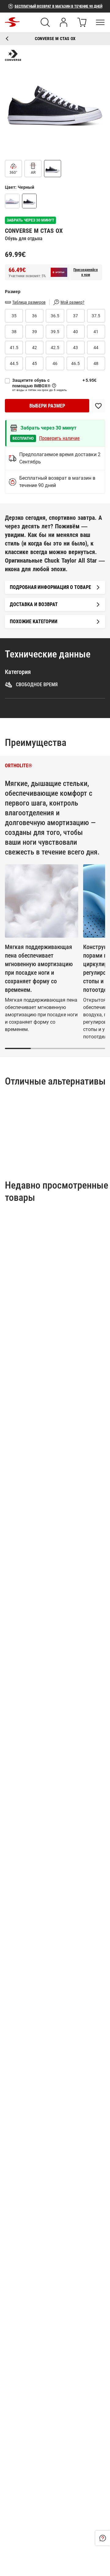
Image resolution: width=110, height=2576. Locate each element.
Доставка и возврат (34, 604)
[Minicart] (82, 22)
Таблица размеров (29, 302)
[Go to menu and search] (100, 22)
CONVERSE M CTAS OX (55, 39)
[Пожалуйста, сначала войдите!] (98, 406)
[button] (55, 100)
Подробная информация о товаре (50, 587)
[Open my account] (64, 22)
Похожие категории (34, 622)
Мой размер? (72, 302)
